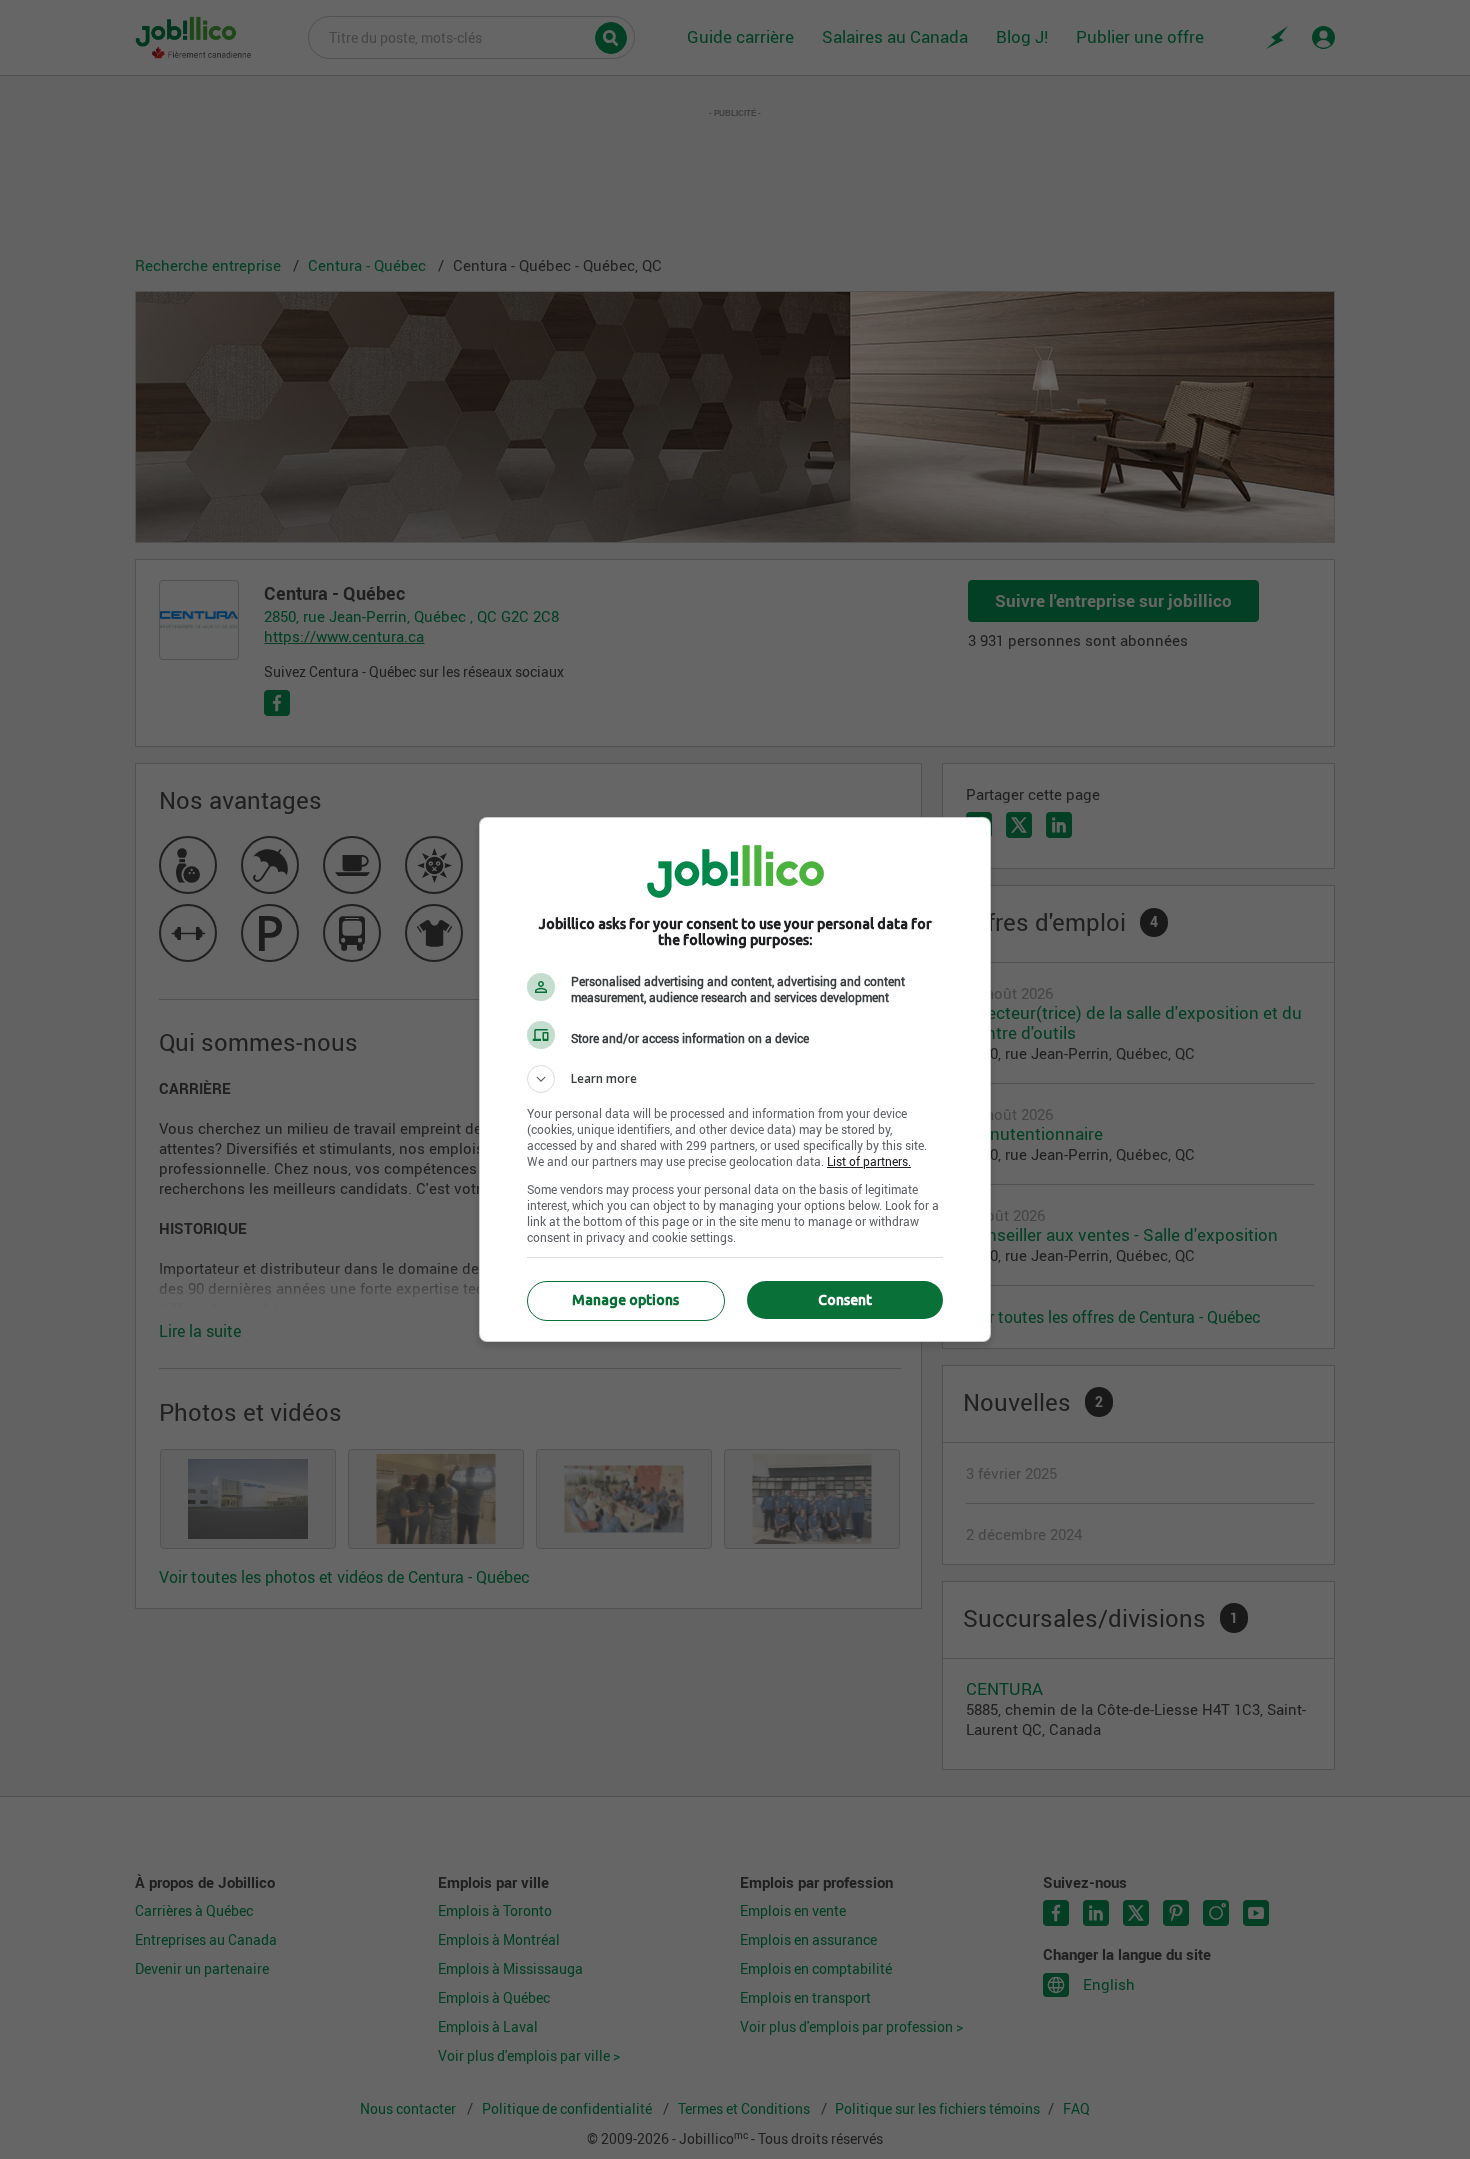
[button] (735, 1079)
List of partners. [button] (869, 1161)
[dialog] (735, 1079)
